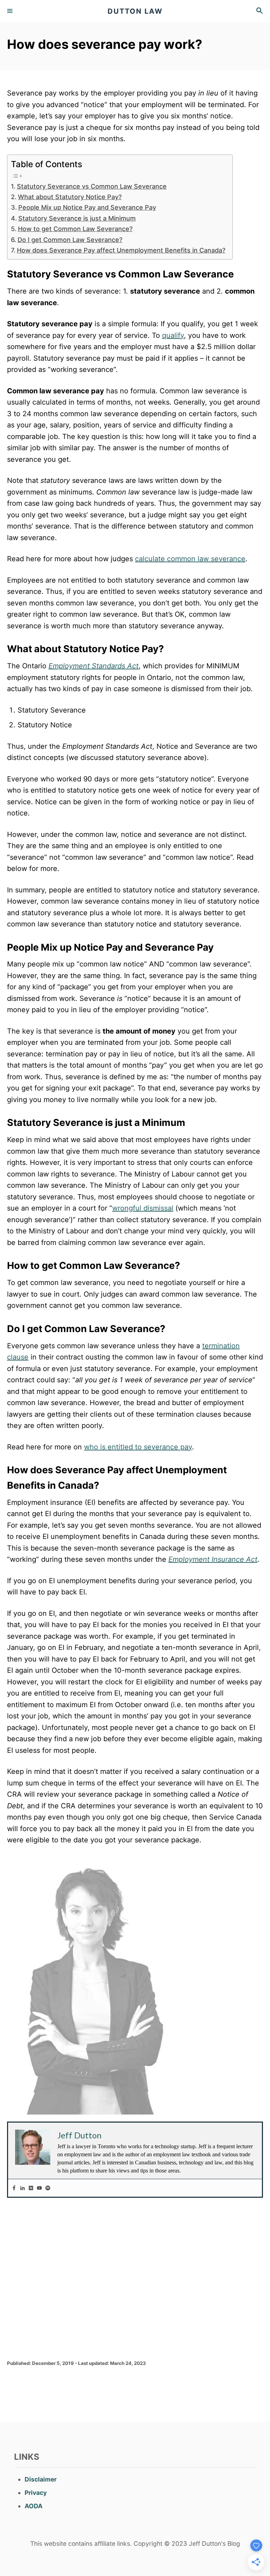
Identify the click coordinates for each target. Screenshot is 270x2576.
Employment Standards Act (94, 666)
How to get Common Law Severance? (75, 229)
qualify (173, 335)
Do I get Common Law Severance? (70, 240)
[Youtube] (39, 2188)
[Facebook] (14, 2188)
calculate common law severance (190, 559)
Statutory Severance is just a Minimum (77, 218)
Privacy (36, 2493)
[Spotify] (48, 2188)
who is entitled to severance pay (138, 1447)
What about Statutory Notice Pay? (70, 197)
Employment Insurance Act (213, 1559)
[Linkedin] (22, 2188)
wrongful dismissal (143, 1208)
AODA (34, 2506)
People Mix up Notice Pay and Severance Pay (87, 207)
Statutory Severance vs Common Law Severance (92, 186)
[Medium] (31, 2188)
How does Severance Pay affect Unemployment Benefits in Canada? (121, 250)
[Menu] (11, 11)
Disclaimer (41, 2479)
